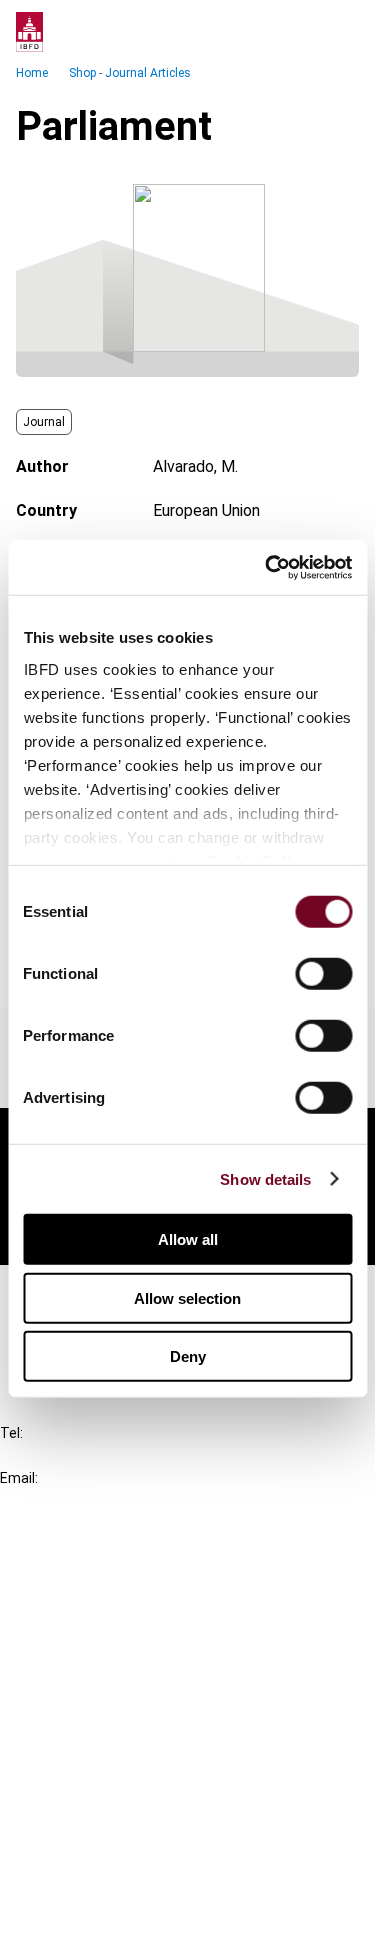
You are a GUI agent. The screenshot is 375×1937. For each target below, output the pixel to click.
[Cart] (299, 32)
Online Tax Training (105, 1636)
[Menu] (339, 32)
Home (32, 73)
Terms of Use (88, 1908)
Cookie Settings (96, 1872)
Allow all (188, 1239)
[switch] (323, 974)
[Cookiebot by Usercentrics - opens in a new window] (267, 567)
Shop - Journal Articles (130, 73)
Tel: (11, 1433)
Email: (19, 1478)
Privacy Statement (107, 1800)
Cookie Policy (88, 1836)
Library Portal (87, 1672)
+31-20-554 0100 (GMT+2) (96, 1455)
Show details (265, 1178)
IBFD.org (70, 1564)
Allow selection (187, 1297)
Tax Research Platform (122, 1600)
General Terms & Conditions (137, 1764)
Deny (188, 1356)
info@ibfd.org (47, 1500)
